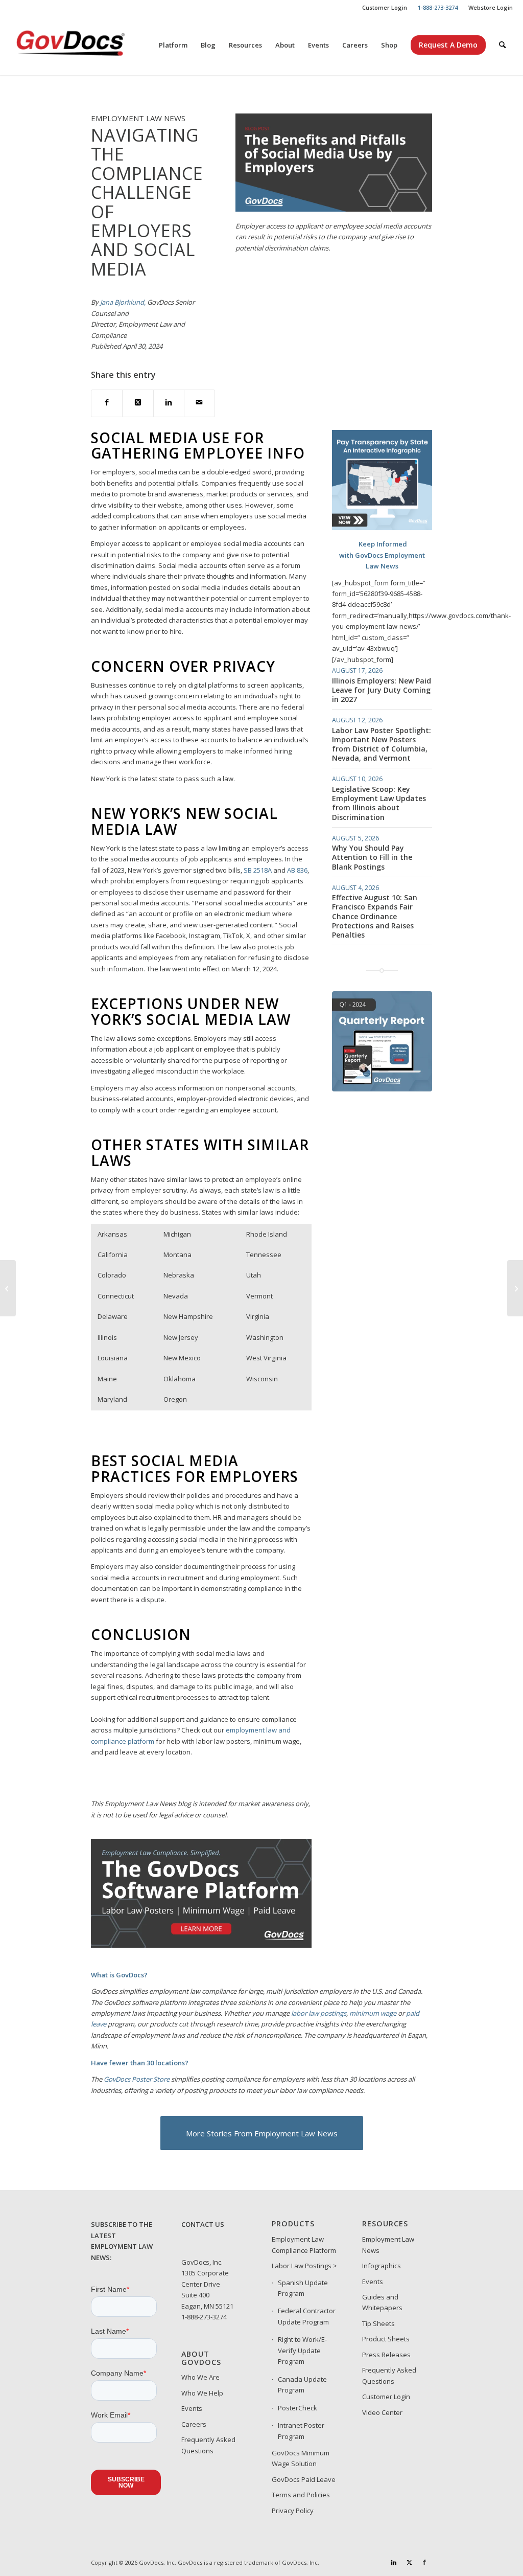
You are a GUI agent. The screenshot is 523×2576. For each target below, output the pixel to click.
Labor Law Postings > (304, 2266)
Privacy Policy (293, 2511)
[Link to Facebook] (424, 2562)
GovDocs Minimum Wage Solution (301, 2458)
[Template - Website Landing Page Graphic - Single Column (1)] (382, 1089)
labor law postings (319, 2013)
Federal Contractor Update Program (307, 2316)
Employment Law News (388, 2244)
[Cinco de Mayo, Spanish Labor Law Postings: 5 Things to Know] (515, 1288)
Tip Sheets (378, 2323)
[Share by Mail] (199, 403)
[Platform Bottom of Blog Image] (201, 1945)
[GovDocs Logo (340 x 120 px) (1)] (96, 45)
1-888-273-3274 (204, 2317)
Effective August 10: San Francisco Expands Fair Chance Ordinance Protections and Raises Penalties (375, 916)
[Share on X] (138, 403)
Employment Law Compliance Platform (304, 2244)
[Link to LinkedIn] (394, 2562)
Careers (194, 2424)
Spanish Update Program (303, 2288)
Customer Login (385, 7)
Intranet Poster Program (301, 2431)
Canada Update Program (302, 2385)
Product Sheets (386, 2339)
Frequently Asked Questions (208, 2445)
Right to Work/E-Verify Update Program (302, 2350)
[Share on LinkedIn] (169, 403)
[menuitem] (385, 8)
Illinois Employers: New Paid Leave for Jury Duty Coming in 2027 (382, 690)
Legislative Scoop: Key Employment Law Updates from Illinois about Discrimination (379, 803)
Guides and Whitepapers (382, 2302)
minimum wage (373, 2013)
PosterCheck (298, 2408)
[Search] (502, 45)
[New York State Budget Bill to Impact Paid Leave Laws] (8, 1288)
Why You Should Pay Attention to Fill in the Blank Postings (372, 857)
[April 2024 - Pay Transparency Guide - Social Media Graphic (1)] (382, 528)
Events (192, 2408)
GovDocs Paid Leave (304, 2479)
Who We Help (202, 2393)
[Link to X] (409, 2562)
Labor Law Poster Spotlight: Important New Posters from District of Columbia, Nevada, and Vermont (382, 744)
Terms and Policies (301, 2495)
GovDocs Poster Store (137, 2079)
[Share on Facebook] (107, 403)
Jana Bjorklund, (123, 302)
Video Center (382, 2412)
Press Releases (386, 2355)
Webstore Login (491, 7)
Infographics (382, 2266)
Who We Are (200, 2377)
